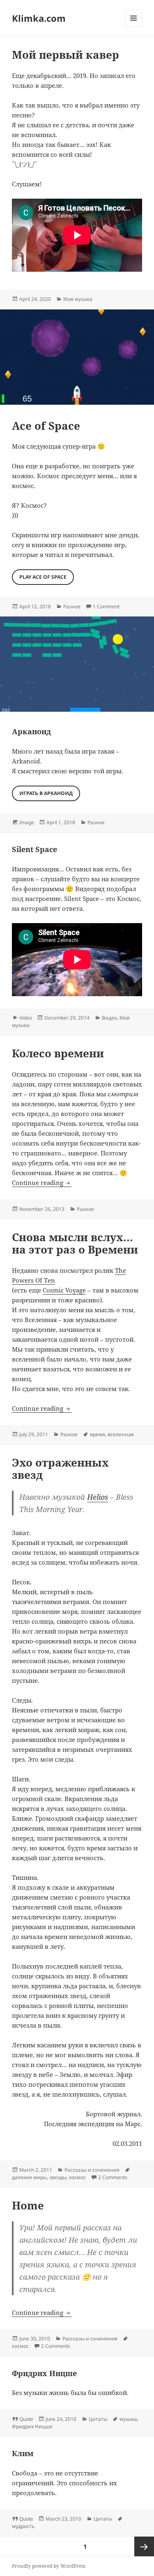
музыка (128, 2419)
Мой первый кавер (66, 55)
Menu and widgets (134, 26)
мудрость (23, 2526)
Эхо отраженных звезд (60, 1469)
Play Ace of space (43, 577)
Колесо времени (58, 1053)
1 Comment (106, 606)
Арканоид (31, 731)
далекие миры (29, 2177)
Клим (23, 2453)
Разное (72, 606)
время (98, 1434)
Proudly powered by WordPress (49, 2566)
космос (77, 2177)
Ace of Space (46, 426)
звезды (58, 2177)
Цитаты (98, 2419)
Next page (144, 2546)
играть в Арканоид (46, 793)
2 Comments (113, 2177)
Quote (26, 2419)
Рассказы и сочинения (92, 2170)
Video (26, 1018)
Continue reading (42, 1183)
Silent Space (34, 849)
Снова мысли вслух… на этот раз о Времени (75, 1243)
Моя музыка (78, 299)
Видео (109, 1018)
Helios (98, 1497)
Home (28, 2205)
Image (27, 822)
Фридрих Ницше (44, 2373)
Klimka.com (39, 18)
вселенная (121, 1434)
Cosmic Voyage (64, 1290)
